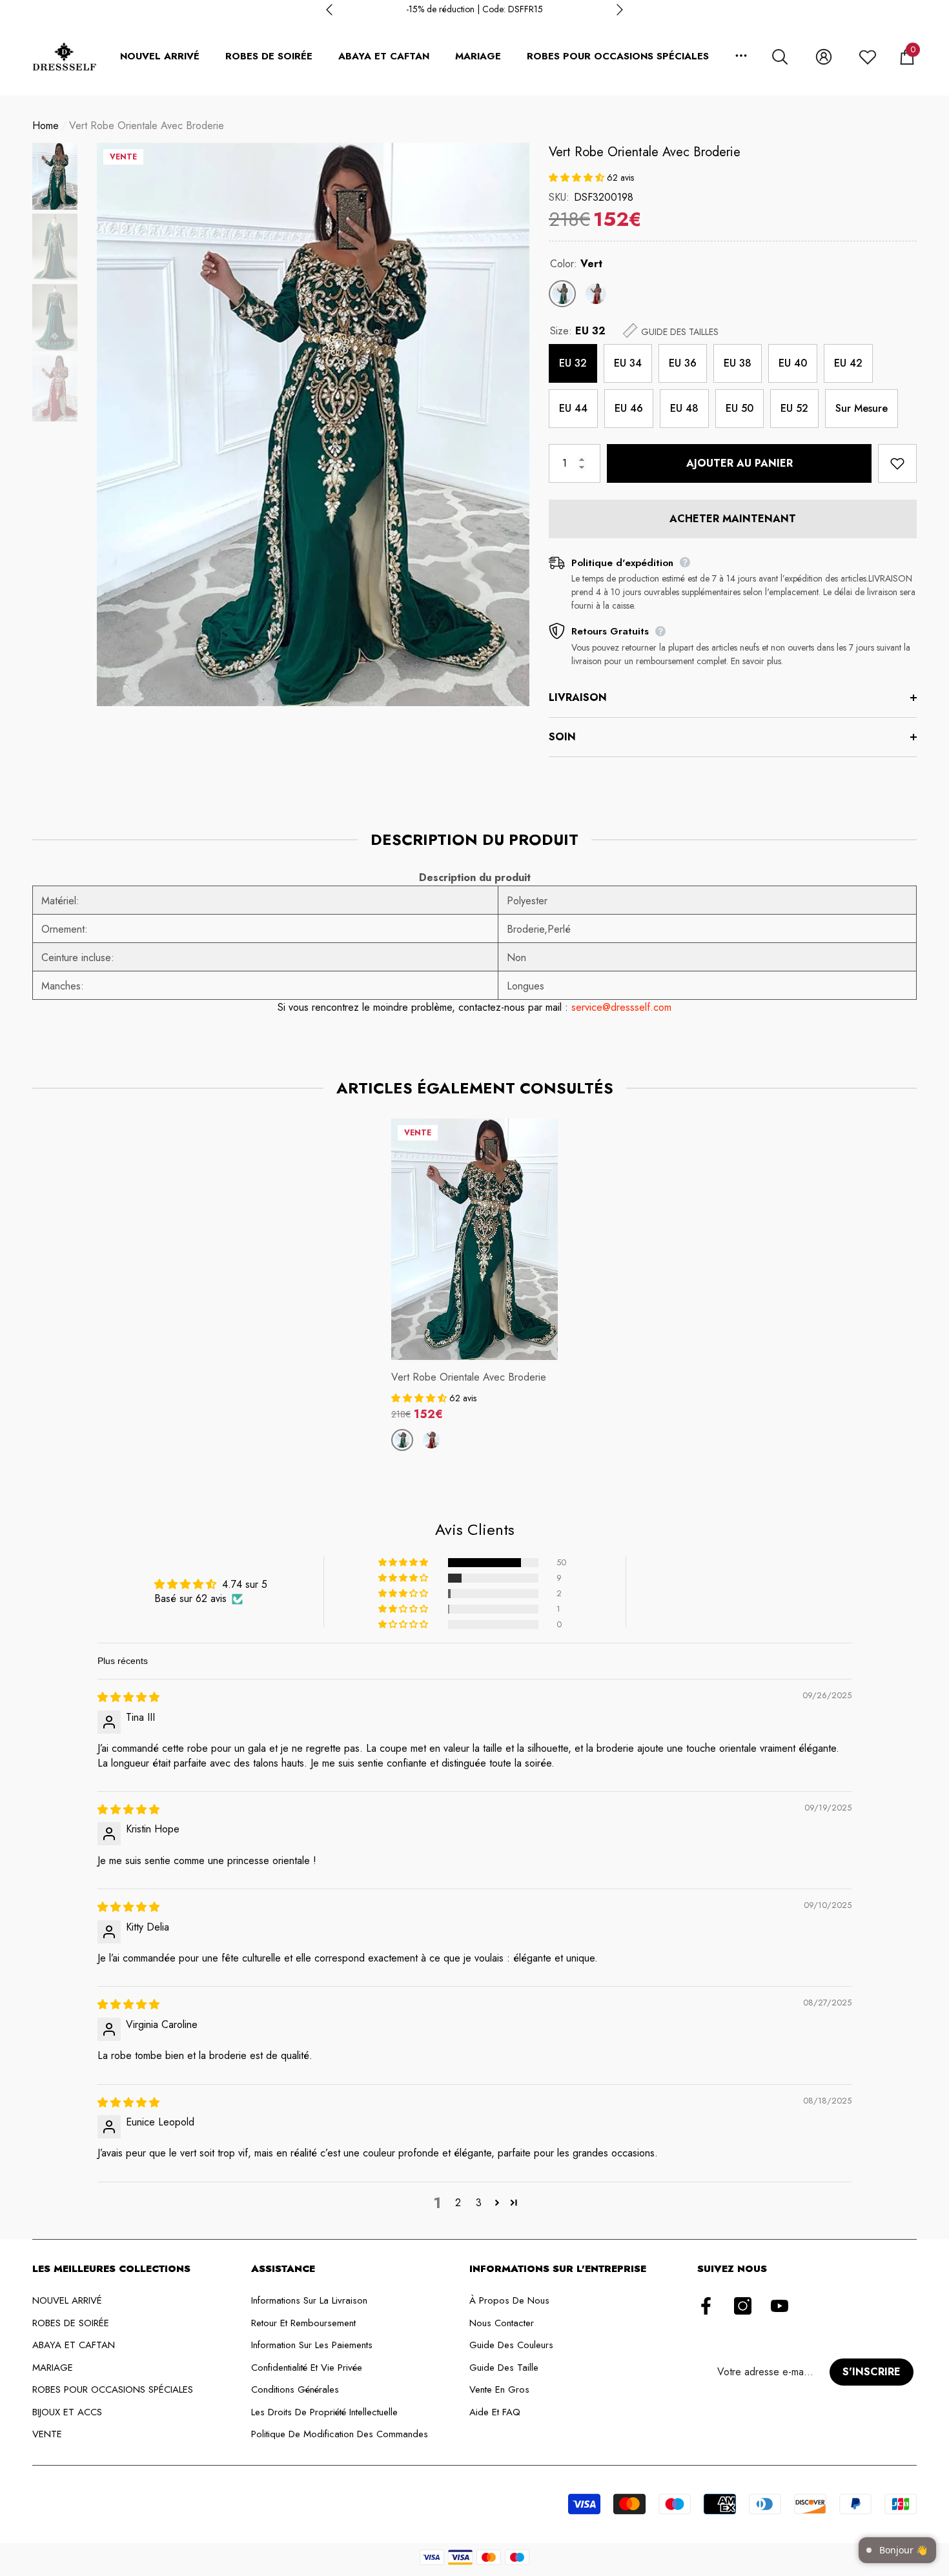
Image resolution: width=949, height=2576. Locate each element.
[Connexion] (824, 57)
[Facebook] (706, 2307)
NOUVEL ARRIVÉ (160, 56)
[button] (780, 57)
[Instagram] (743, 2307)
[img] (128, 1697)
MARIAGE (478, 56)
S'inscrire (872, 2372)
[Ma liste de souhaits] (868, 57)
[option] (474, 9)
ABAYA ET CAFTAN (384, 56)
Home (46, 126)
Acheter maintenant (733, 519)
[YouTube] (780, 2307)
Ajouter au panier (740, 463)
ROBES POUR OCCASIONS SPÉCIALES (618, 56)
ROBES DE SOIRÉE (269, 56)
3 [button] (479, 2203)
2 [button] (458, 2203)
